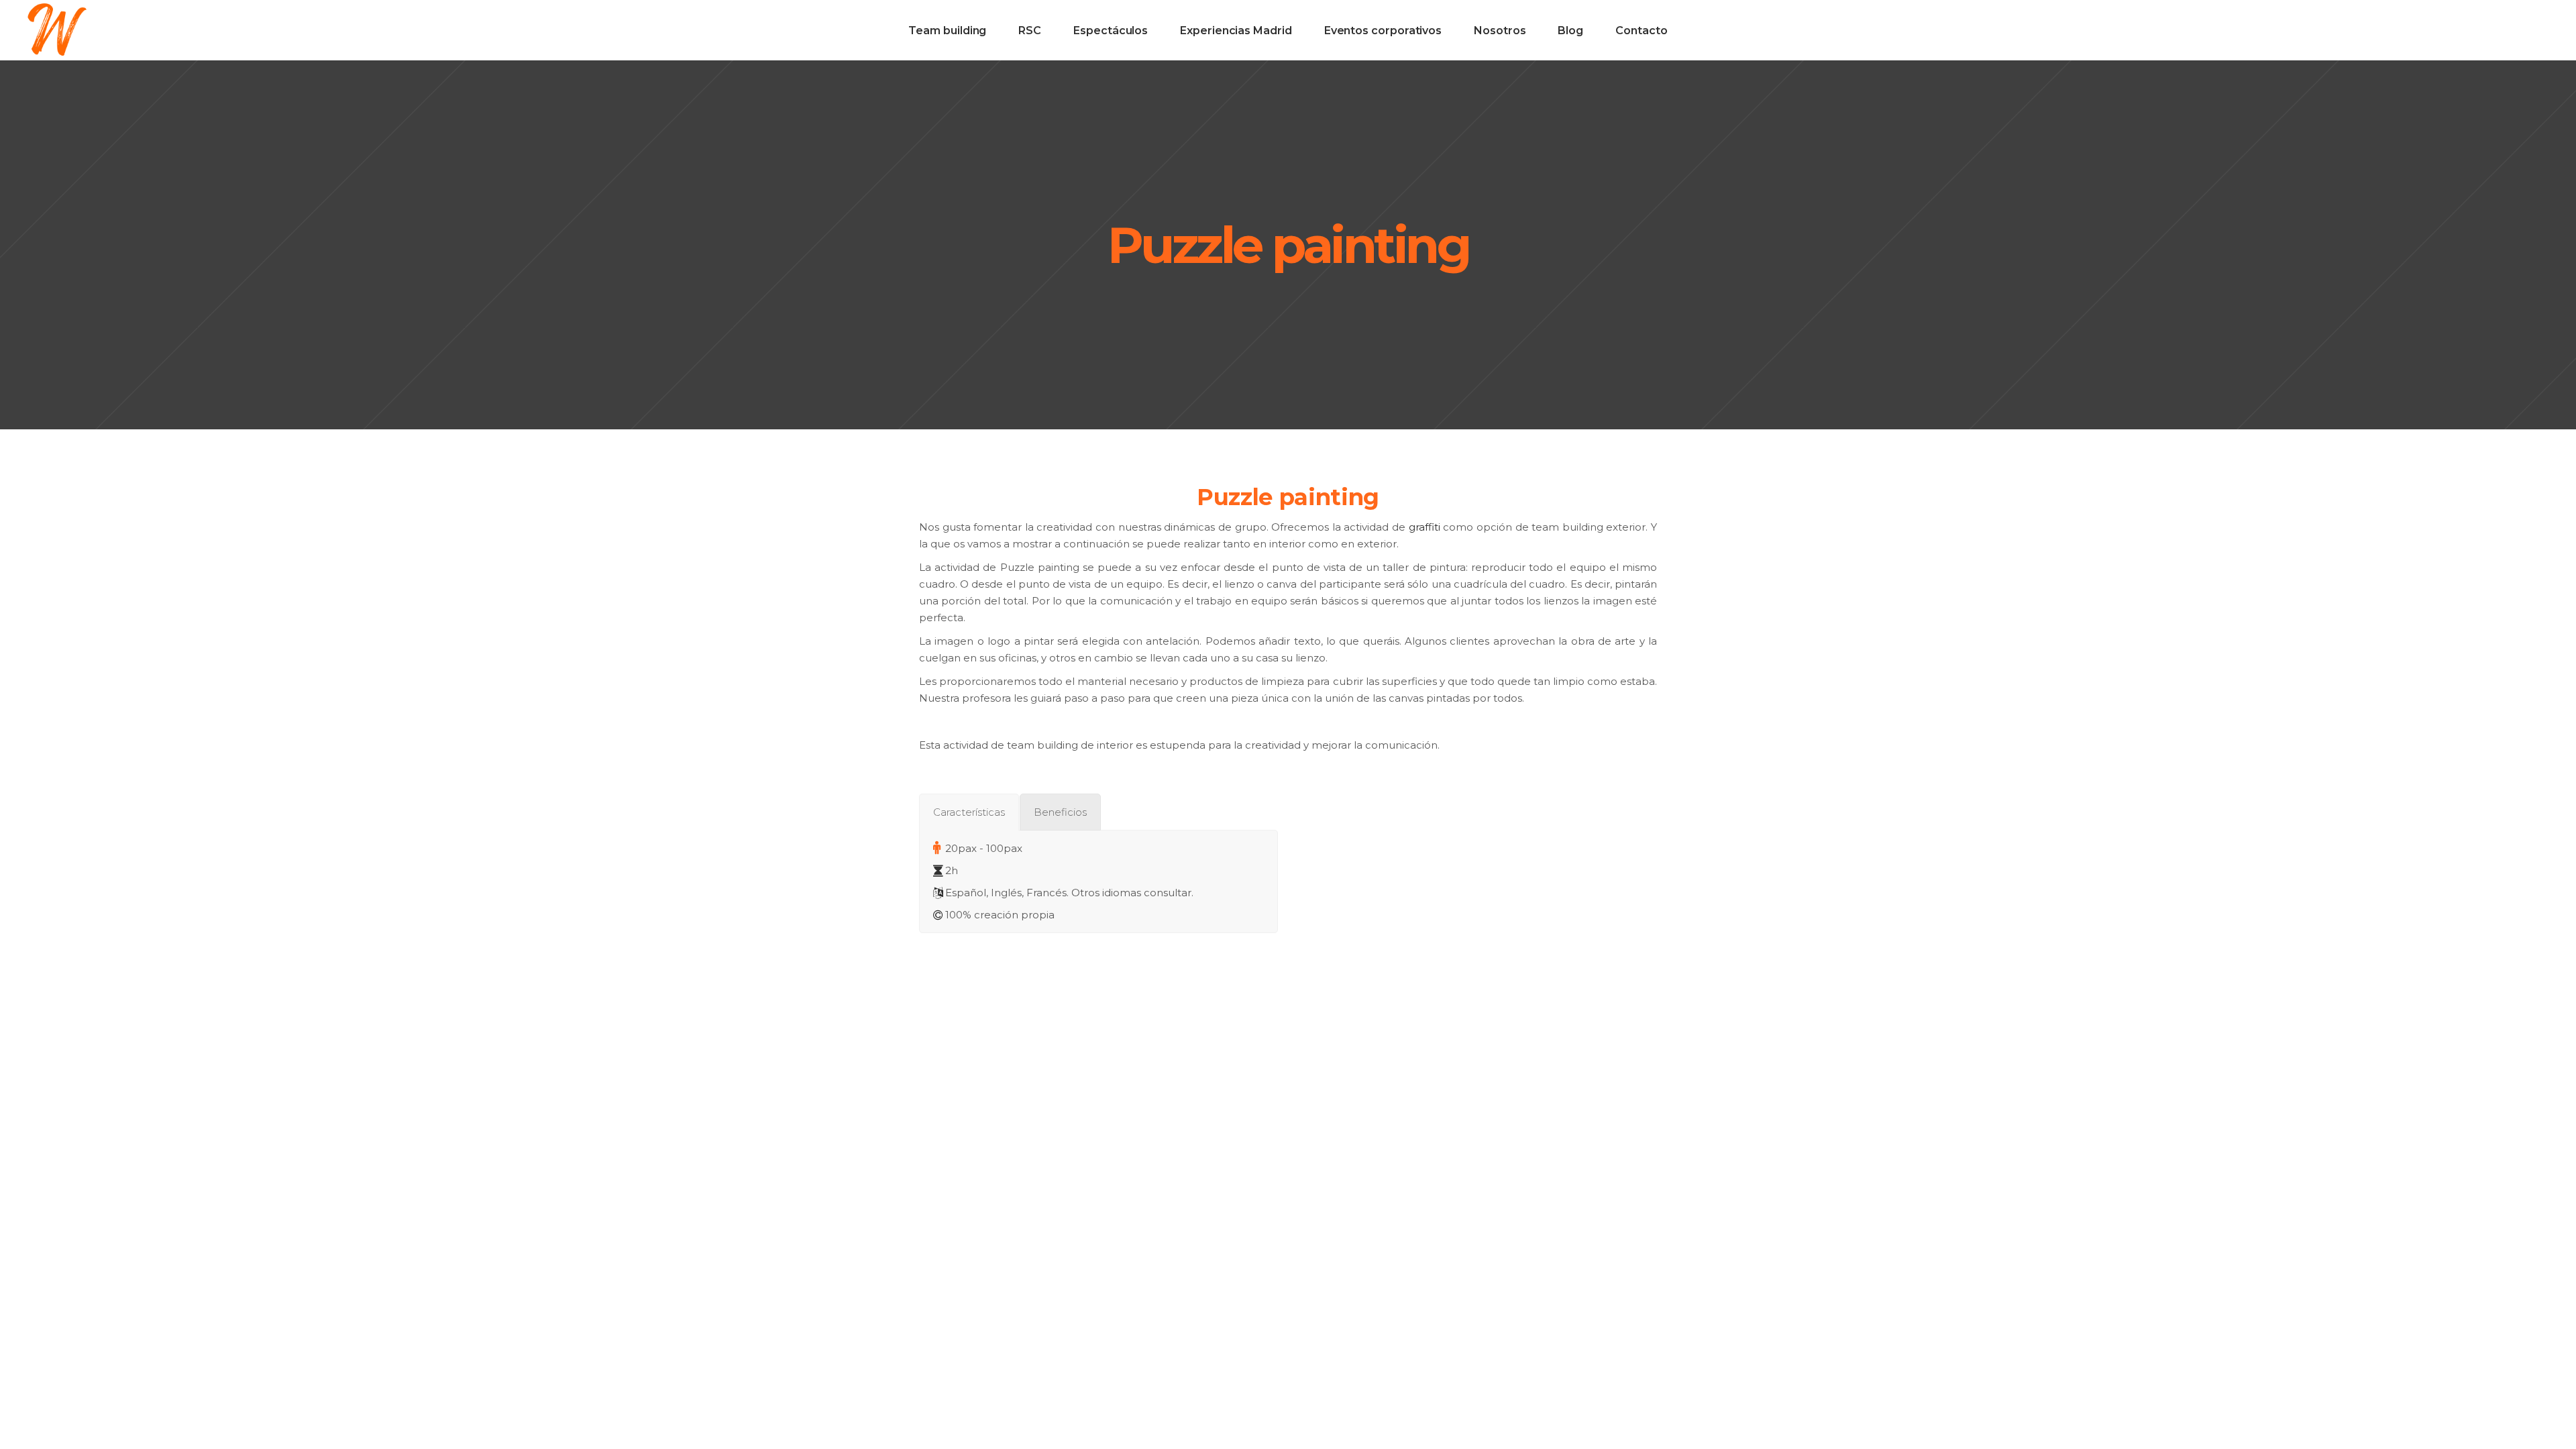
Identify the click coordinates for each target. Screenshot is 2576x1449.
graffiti (1425, 527)
